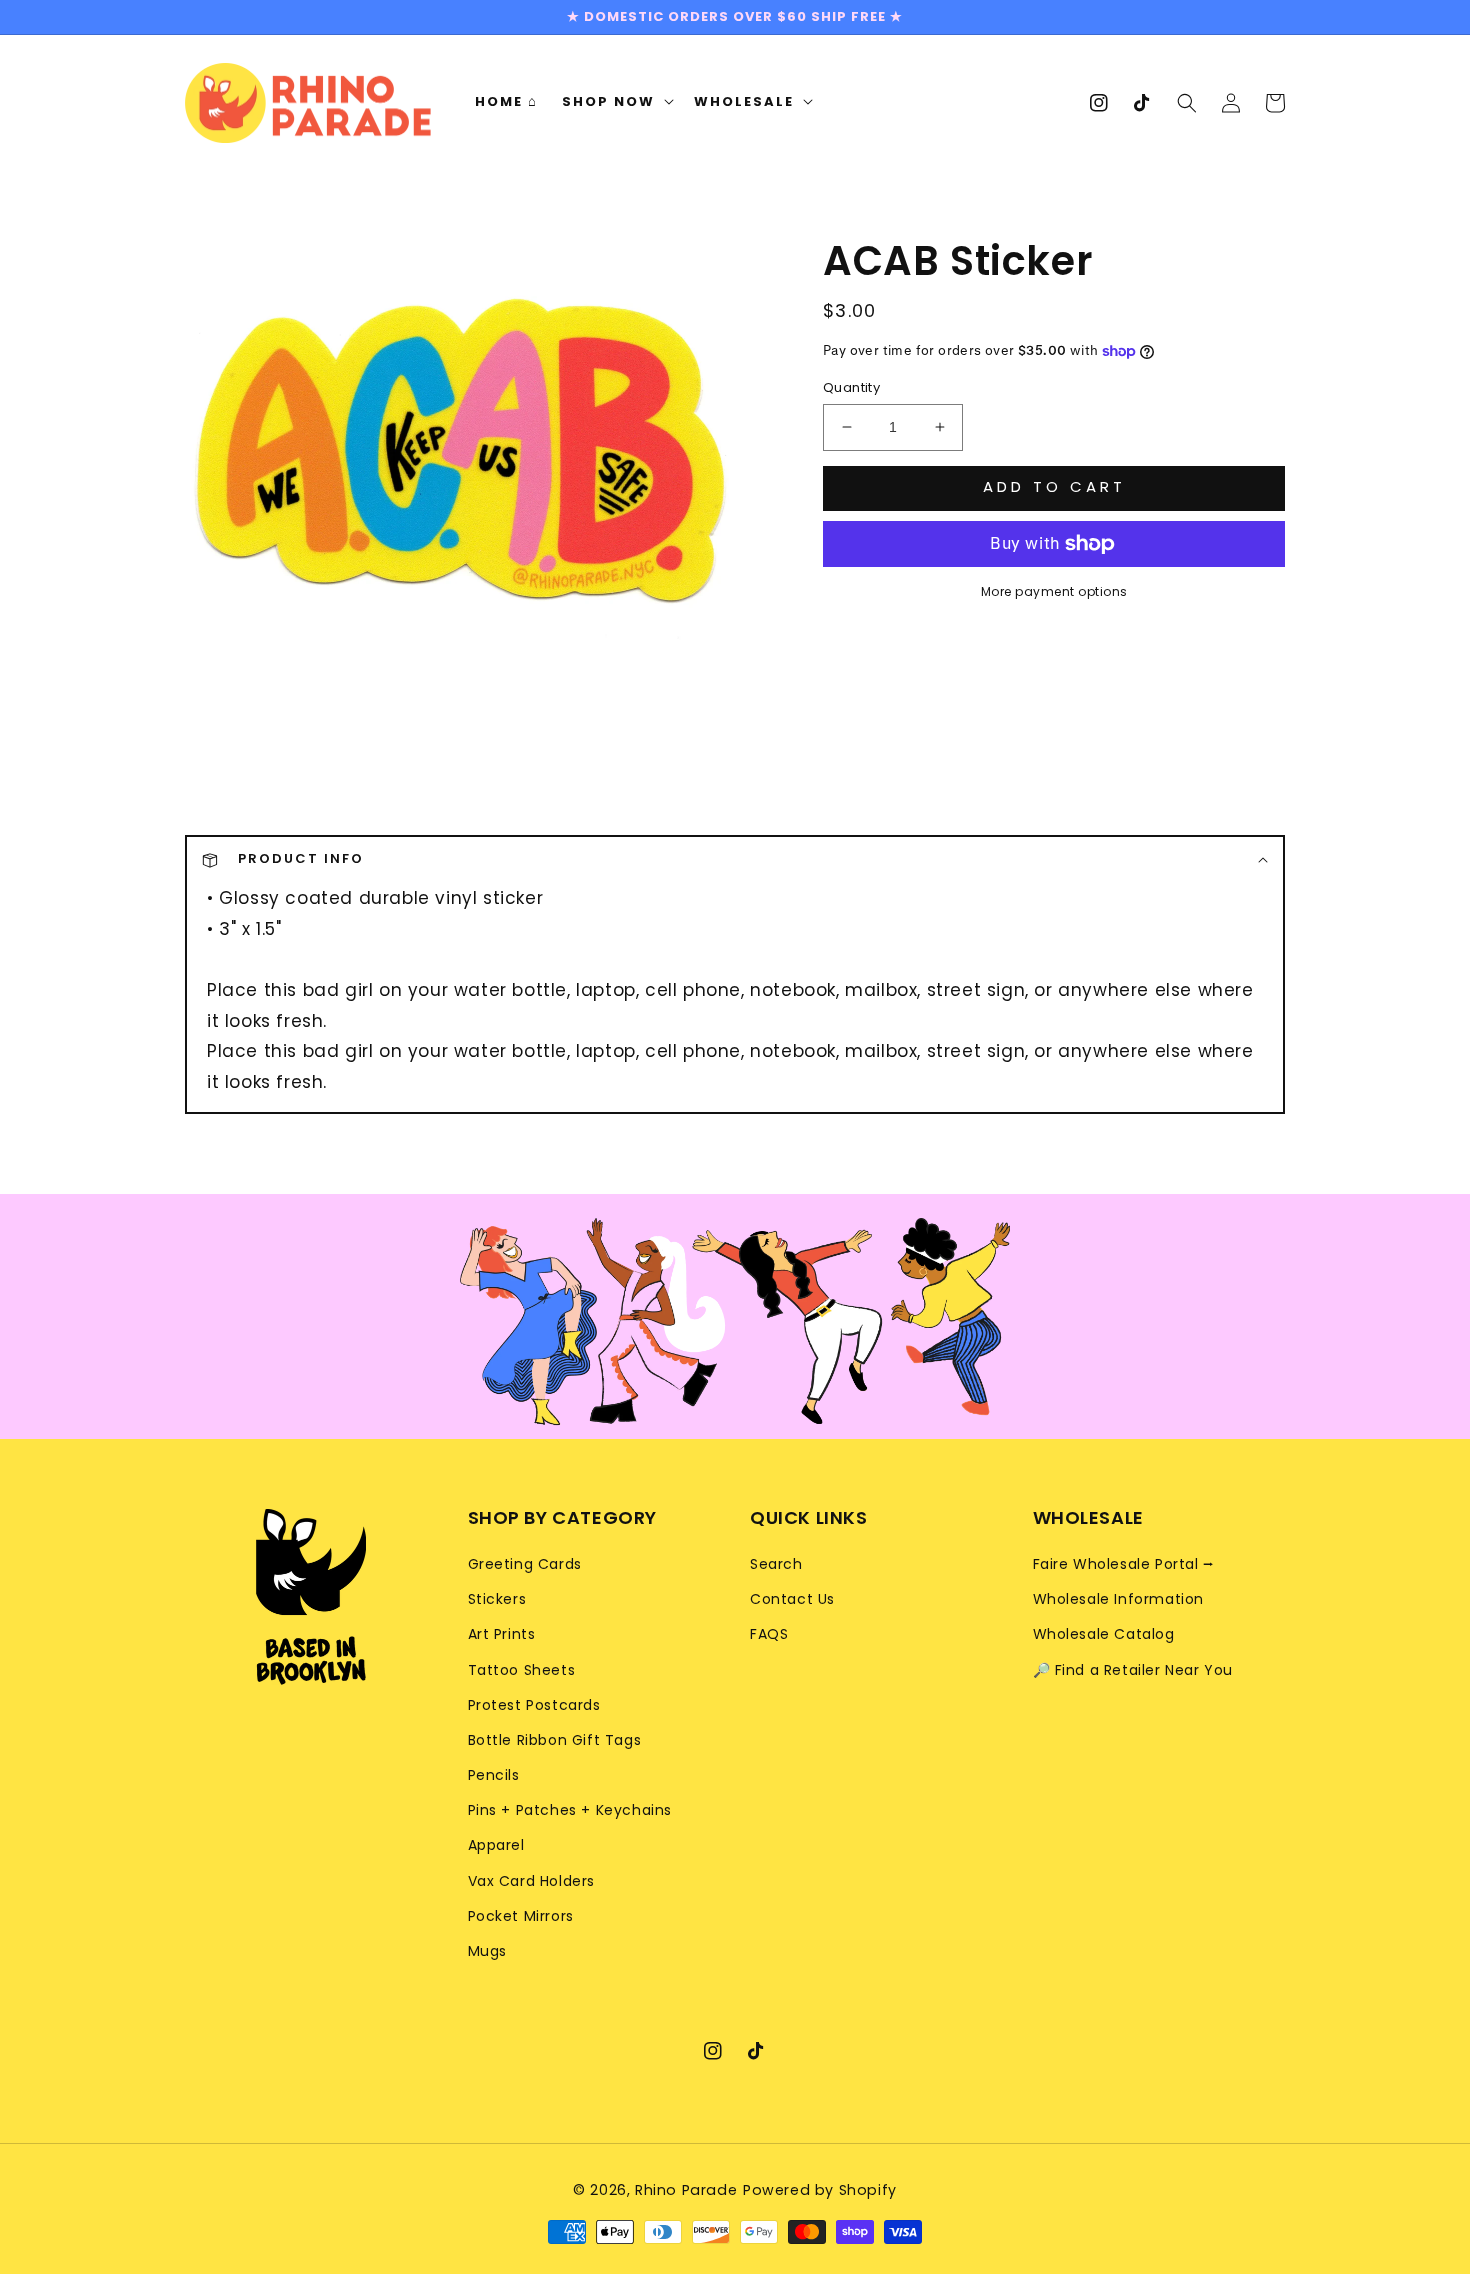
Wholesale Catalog (1104, 1634)
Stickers (497, 1599)
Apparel (496, 1845)
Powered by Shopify (820, 2190)
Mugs (487, 1951)
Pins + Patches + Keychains (570, 1810)
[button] (1187, 102)
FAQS (769, 1634)
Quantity (851, 387)
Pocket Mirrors (521, 1916)
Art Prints (502, 1634)
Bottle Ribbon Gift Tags (555, 1740)
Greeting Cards (525, 1564)
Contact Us (792, 1599)
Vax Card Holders (532, 1881)
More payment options (1054, 591)
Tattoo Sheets (522, 1670)
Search (776, 1564)
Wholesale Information (1119, 1599)
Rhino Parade (686, 2190)
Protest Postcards (534, 1705)
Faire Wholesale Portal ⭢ (1124, 1564)
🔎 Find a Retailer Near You (1133, 1670)
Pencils (494, 1775)
